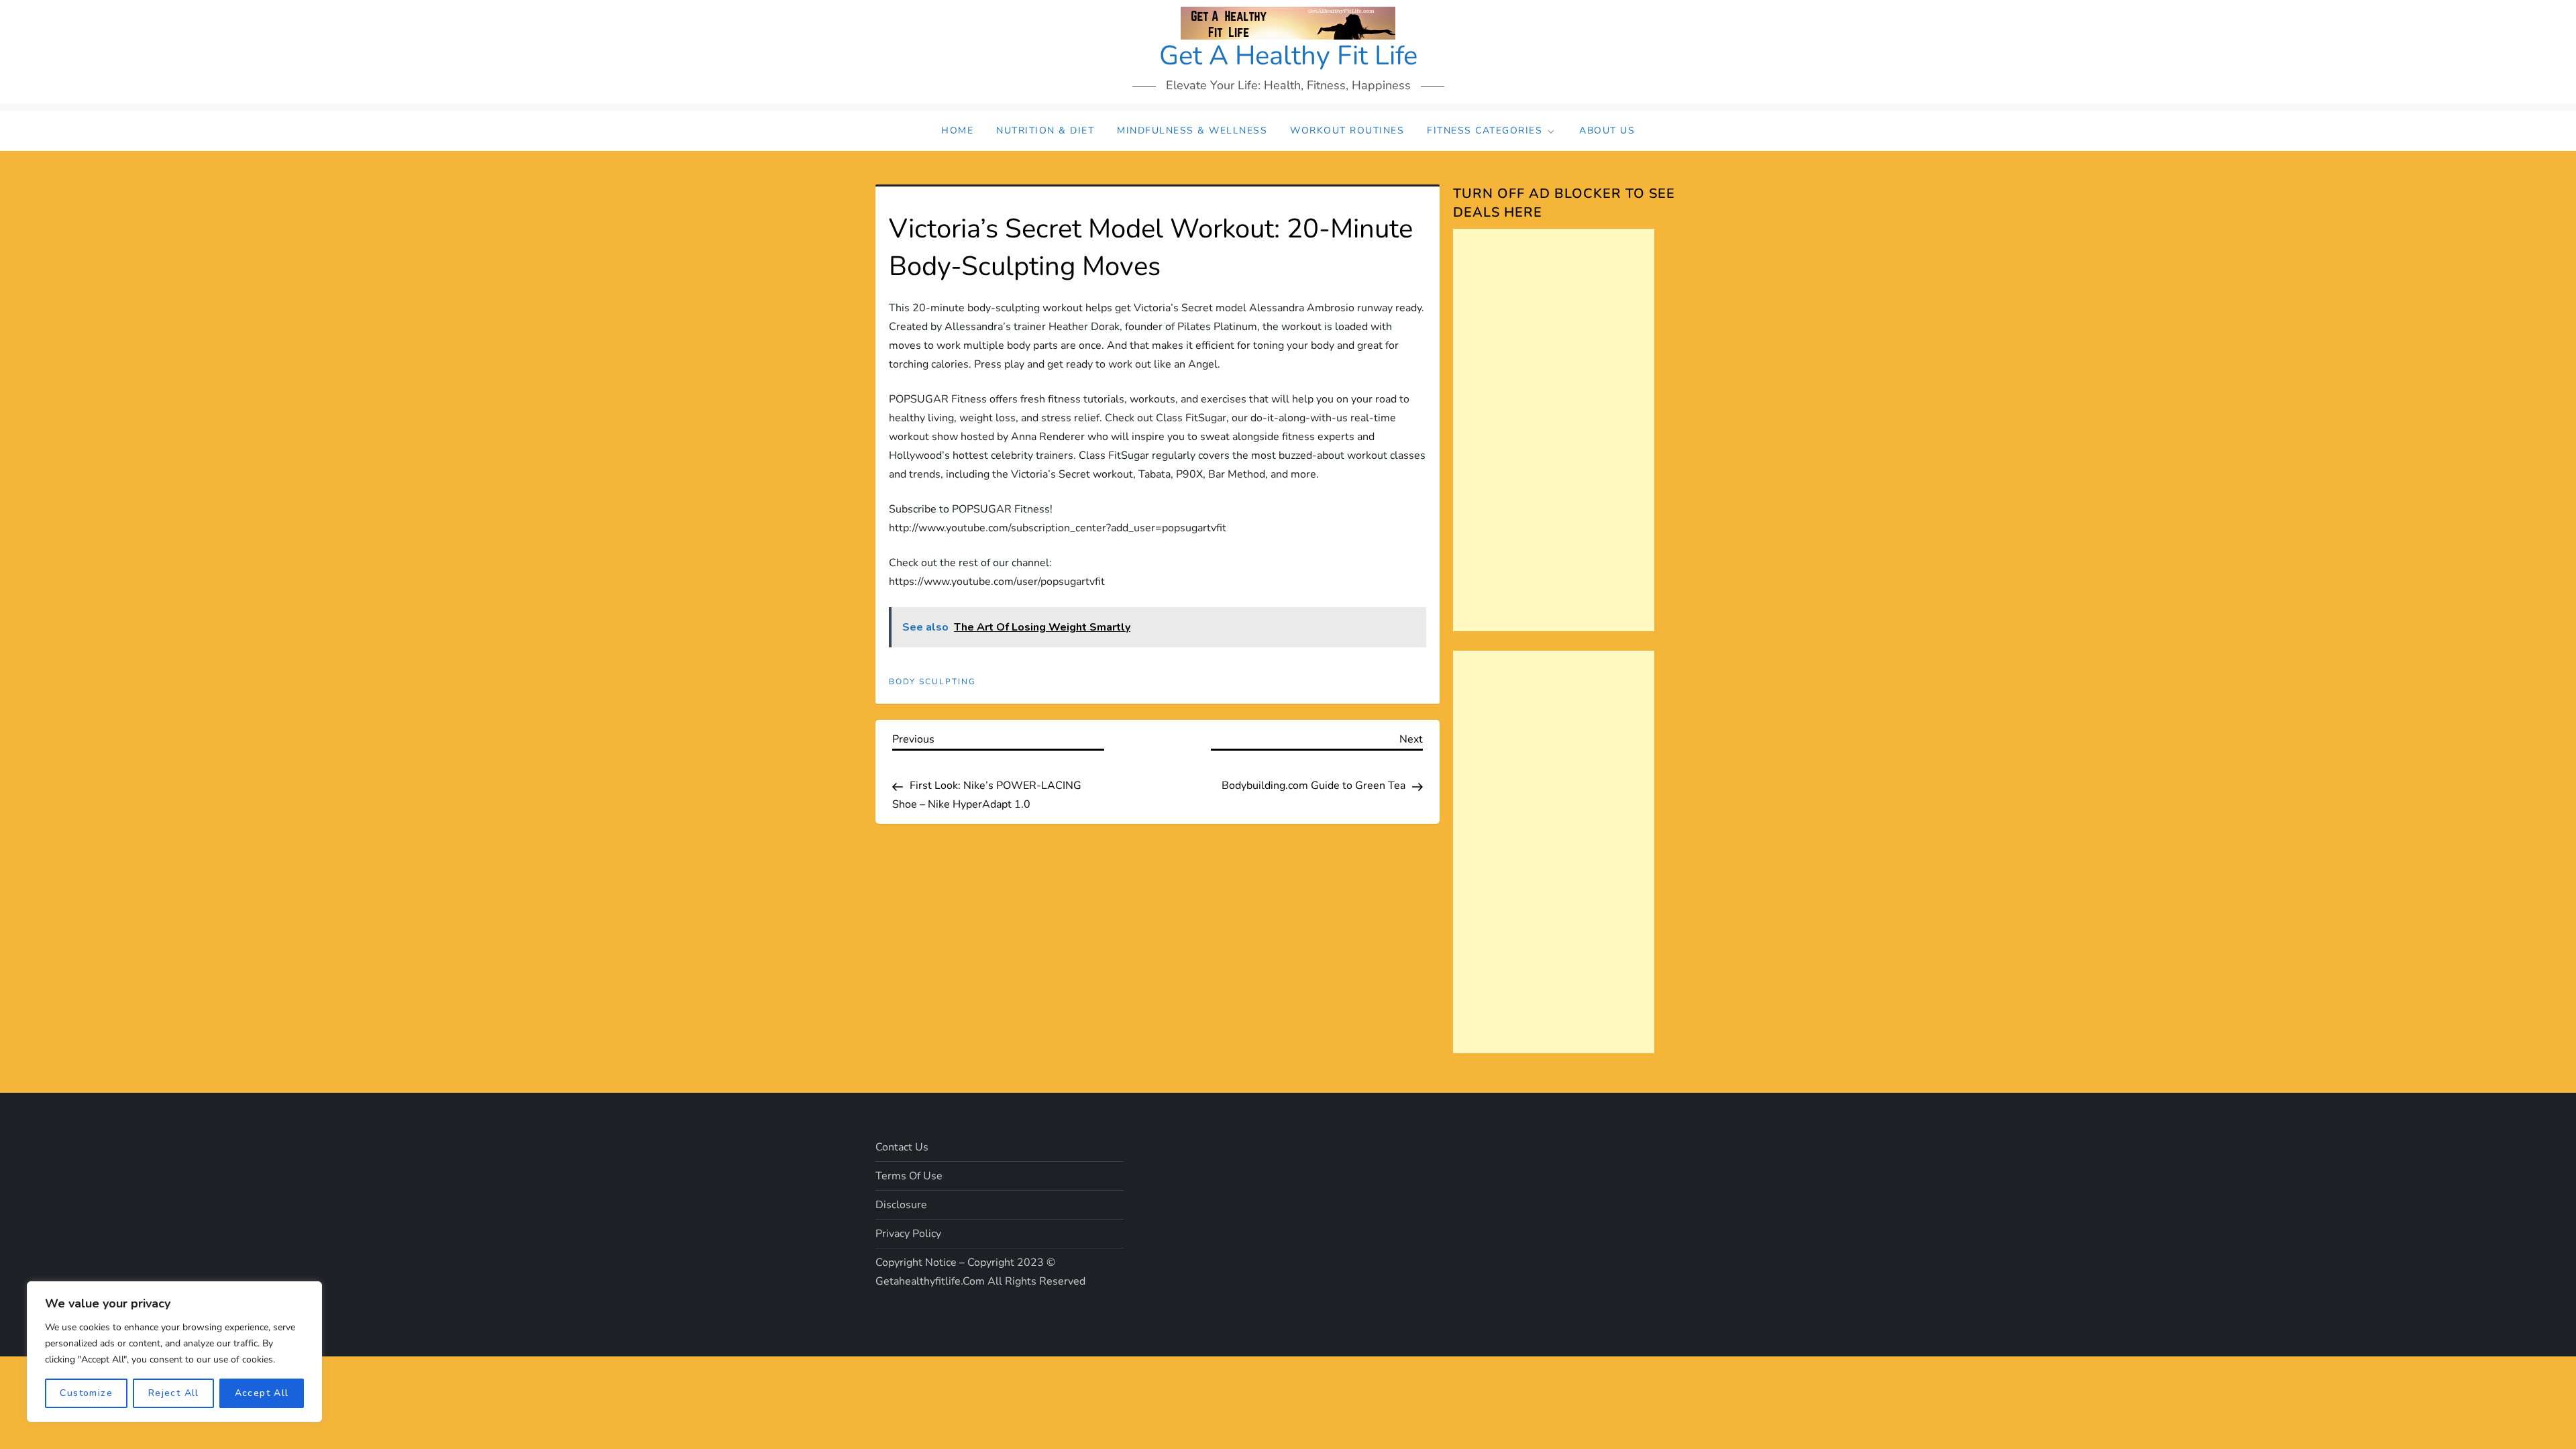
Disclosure (901, 1205)
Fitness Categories (1485, 130)
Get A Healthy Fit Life (1288, 56)
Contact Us (902, 1147)
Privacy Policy (908, 1234)
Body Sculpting (932, 682)
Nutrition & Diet (1045, 130)
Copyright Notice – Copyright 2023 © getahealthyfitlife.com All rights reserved (980, 1272)
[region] (174, 1352)
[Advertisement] (1554, 430)
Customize (86, 1393)
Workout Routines (1347, 130)
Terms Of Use (909, 1176)
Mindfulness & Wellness (1192, 130)
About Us (1607, 130)
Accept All (262, 1393)
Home (957, 130)
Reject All (174, 1393)
